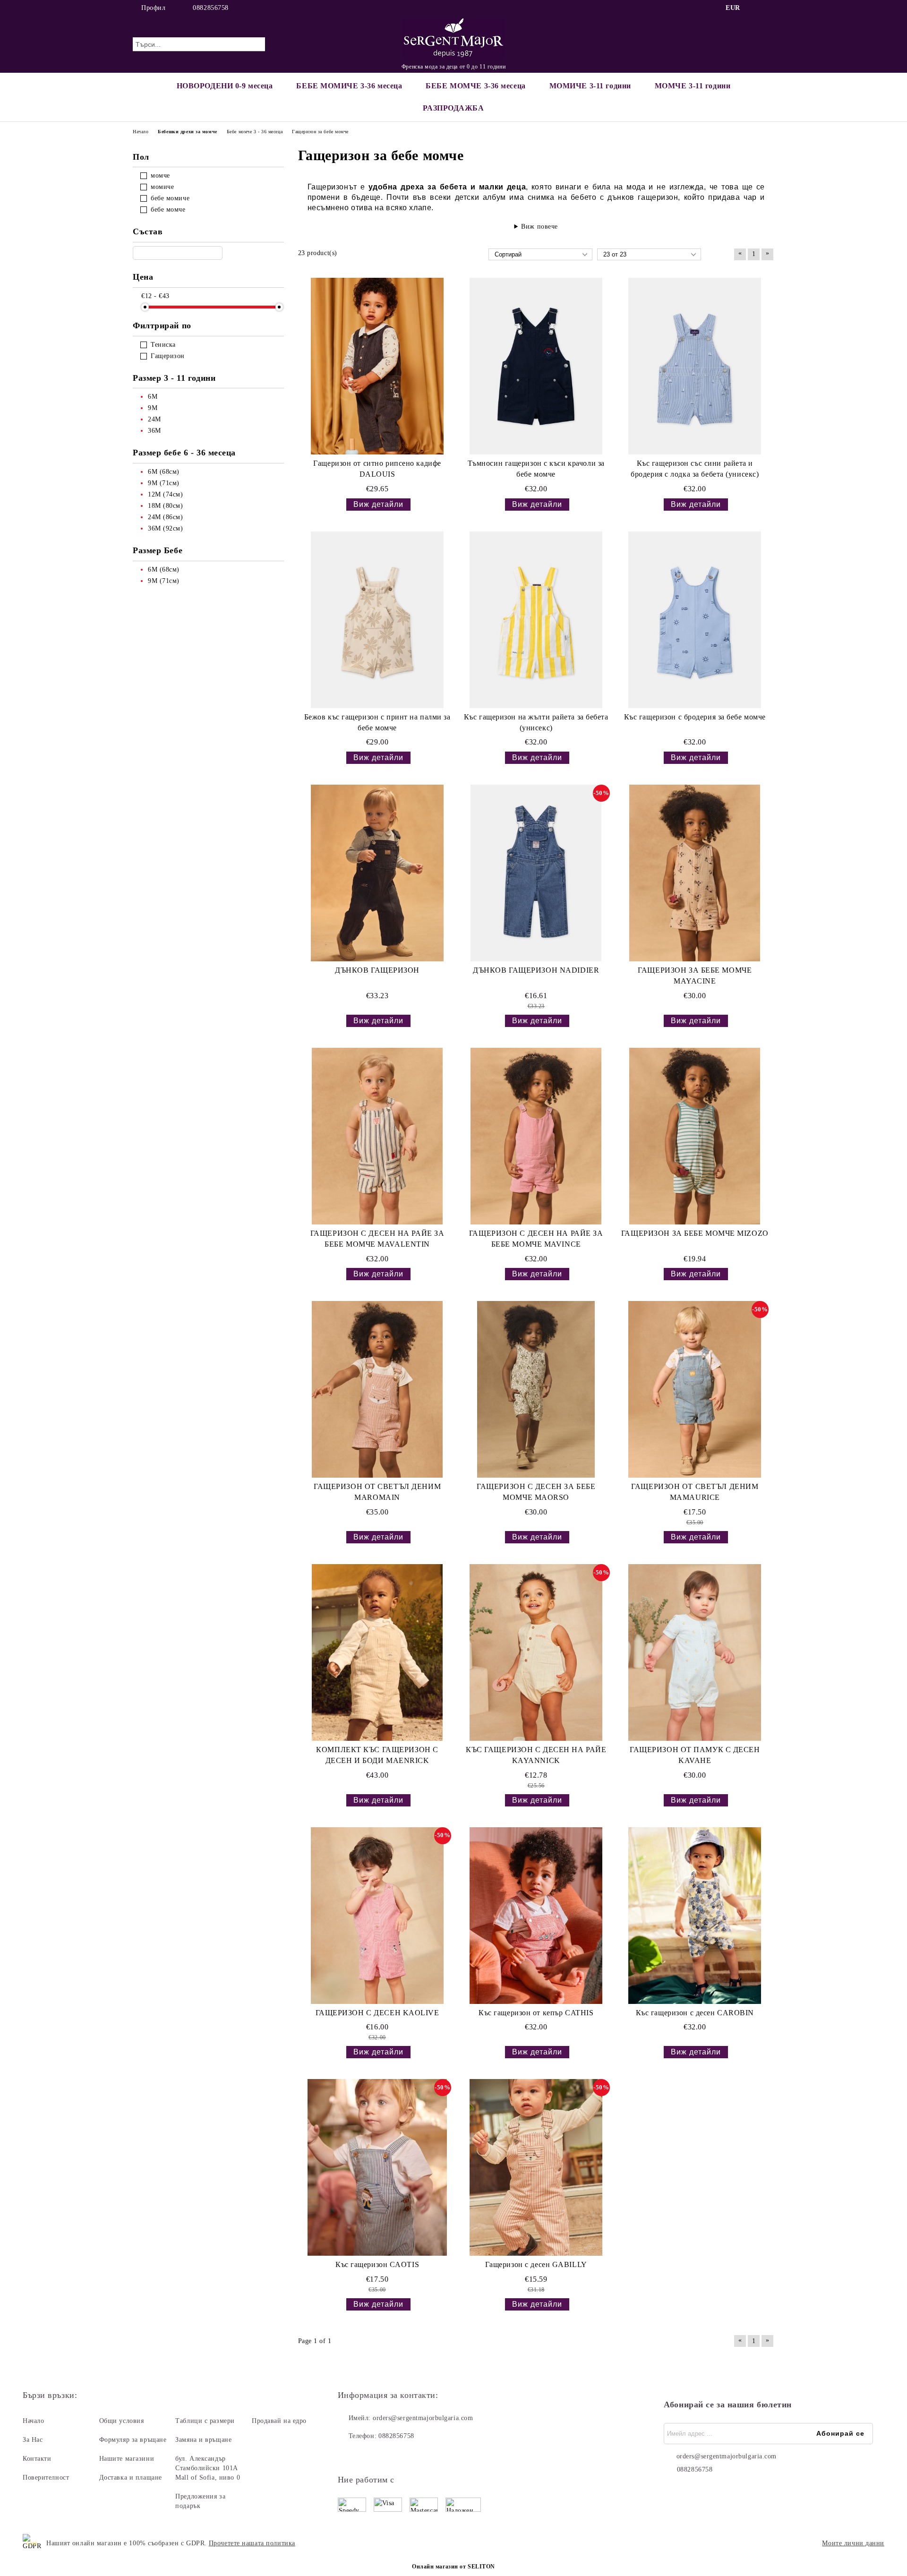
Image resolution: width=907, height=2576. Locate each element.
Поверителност (46, 2478)
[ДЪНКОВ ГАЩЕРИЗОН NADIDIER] (536, 873)
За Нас (33, 2440)
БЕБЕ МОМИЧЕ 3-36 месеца (349, 86)
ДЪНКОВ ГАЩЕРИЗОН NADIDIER (536, 970)
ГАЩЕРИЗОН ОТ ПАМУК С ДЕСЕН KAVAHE (695, 1755)
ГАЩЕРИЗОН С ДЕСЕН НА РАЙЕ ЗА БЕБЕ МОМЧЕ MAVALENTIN (377, 1239)
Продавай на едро (279, 2421)
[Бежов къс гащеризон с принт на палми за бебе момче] (377, 620)
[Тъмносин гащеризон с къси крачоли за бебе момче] (536, 366)
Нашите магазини (127, 2459)
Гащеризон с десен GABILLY (536, 2264)
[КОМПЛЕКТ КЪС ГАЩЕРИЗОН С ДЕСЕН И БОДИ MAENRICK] (377, 1652)
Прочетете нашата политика (252, 2543)
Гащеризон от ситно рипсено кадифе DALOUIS (377, 469)
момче (160, 175)
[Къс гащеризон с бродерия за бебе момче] (695, 620)
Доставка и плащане (131, 2478)
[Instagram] (769, 8)
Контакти (37, 2459)
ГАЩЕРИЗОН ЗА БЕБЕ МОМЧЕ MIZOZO (695, 1233)
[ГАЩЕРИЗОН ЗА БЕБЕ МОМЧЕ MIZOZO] (695, 1136)
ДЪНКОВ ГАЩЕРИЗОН (377, 970)
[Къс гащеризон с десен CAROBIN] (695, 1916)
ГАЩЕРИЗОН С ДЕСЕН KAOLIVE (377, 2013)
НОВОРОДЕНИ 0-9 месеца (225, 86)
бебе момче (168, 210)
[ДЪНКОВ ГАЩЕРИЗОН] (377, 873)
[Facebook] (755, 8)
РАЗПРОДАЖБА (453, 108)
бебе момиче (170, 198)
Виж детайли (378, 504)
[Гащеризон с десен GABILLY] (536, 2167)
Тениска (163, 345)
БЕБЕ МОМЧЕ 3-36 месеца (475, 86)
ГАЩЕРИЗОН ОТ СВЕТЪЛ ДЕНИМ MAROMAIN (377, 1492)
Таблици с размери (205, 2421)
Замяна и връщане (203, 2440)
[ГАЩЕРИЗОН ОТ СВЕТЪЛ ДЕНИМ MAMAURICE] (695, 1389)
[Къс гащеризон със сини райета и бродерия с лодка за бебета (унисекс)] (695, 366)
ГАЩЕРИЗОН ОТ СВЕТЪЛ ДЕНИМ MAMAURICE (695, 1492)
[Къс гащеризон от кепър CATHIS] (536, 1916)
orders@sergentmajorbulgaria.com (423, 2418)
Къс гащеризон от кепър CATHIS (536, 2013)
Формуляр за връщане (133, 2440)
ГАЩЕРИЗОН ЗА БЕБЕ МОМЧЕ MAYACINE (695, 976)
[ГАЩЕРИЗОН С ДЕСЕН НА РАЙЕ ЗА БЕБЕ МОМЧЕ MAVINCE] (536, 1136)
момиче (162, 187)
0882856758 (211, 8)
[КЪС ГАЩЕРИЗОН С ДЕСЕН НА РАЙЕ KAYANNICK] (536, 1652)
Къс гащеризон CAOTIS (377, 2264)
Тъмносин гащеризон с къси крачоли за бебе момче (536, 469)
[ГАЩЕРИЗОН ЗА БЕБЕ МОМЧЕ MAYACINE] (695, 873)
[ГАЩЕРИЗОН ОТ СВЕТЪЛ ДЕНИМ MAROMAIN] (377, 1389)
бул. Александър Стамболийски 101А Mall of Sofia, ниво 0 (208, 2468)
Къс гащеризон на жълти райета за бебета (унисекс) (536, 722)
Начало (33, 2421)
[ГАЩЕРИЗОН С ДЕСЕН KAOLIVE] (377, 1916)
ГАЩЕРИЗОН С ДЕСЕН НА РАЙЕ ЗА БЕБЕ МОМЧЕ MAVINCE (536, 1239)
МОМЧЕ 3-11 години (693, 86)
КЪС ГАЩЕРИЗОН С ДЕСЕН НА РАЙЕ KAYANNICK (536, 1755)
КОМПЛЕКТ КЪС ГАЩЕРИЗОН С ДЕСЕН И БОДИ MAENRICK (377, 1755)
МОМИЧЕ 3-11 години (590, 86)
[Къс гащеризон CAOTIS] (377, 2167)
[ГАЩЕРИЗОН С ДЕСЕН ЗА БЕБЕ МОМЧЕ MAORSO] (536, 1389)
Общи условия (122, 2421)
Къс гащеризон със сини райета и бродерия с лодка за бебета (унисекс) (695, 469)
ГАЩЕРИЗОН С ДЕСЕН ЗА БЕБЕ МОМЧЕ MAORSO (536, 1492)
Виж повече (539, 227)
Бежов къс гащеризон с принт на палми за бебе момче (377, 722)
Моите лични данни (853, 2543)
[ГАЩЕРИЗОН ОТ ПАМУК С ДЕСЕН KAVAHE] (695, 1652)
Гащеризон (168, 356)
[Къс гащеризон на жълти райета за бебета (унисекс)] (536, 620)
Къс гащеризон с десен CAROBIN (695, 2013)
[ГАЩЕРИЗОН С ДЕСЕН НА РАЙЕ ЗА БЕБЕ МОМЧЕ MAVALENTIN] (377, 1136)
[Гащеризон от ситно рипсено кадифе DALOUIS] (377, 366)
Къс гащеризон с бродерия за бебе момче (695, 717)
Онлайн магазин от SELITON (453, 2567)
